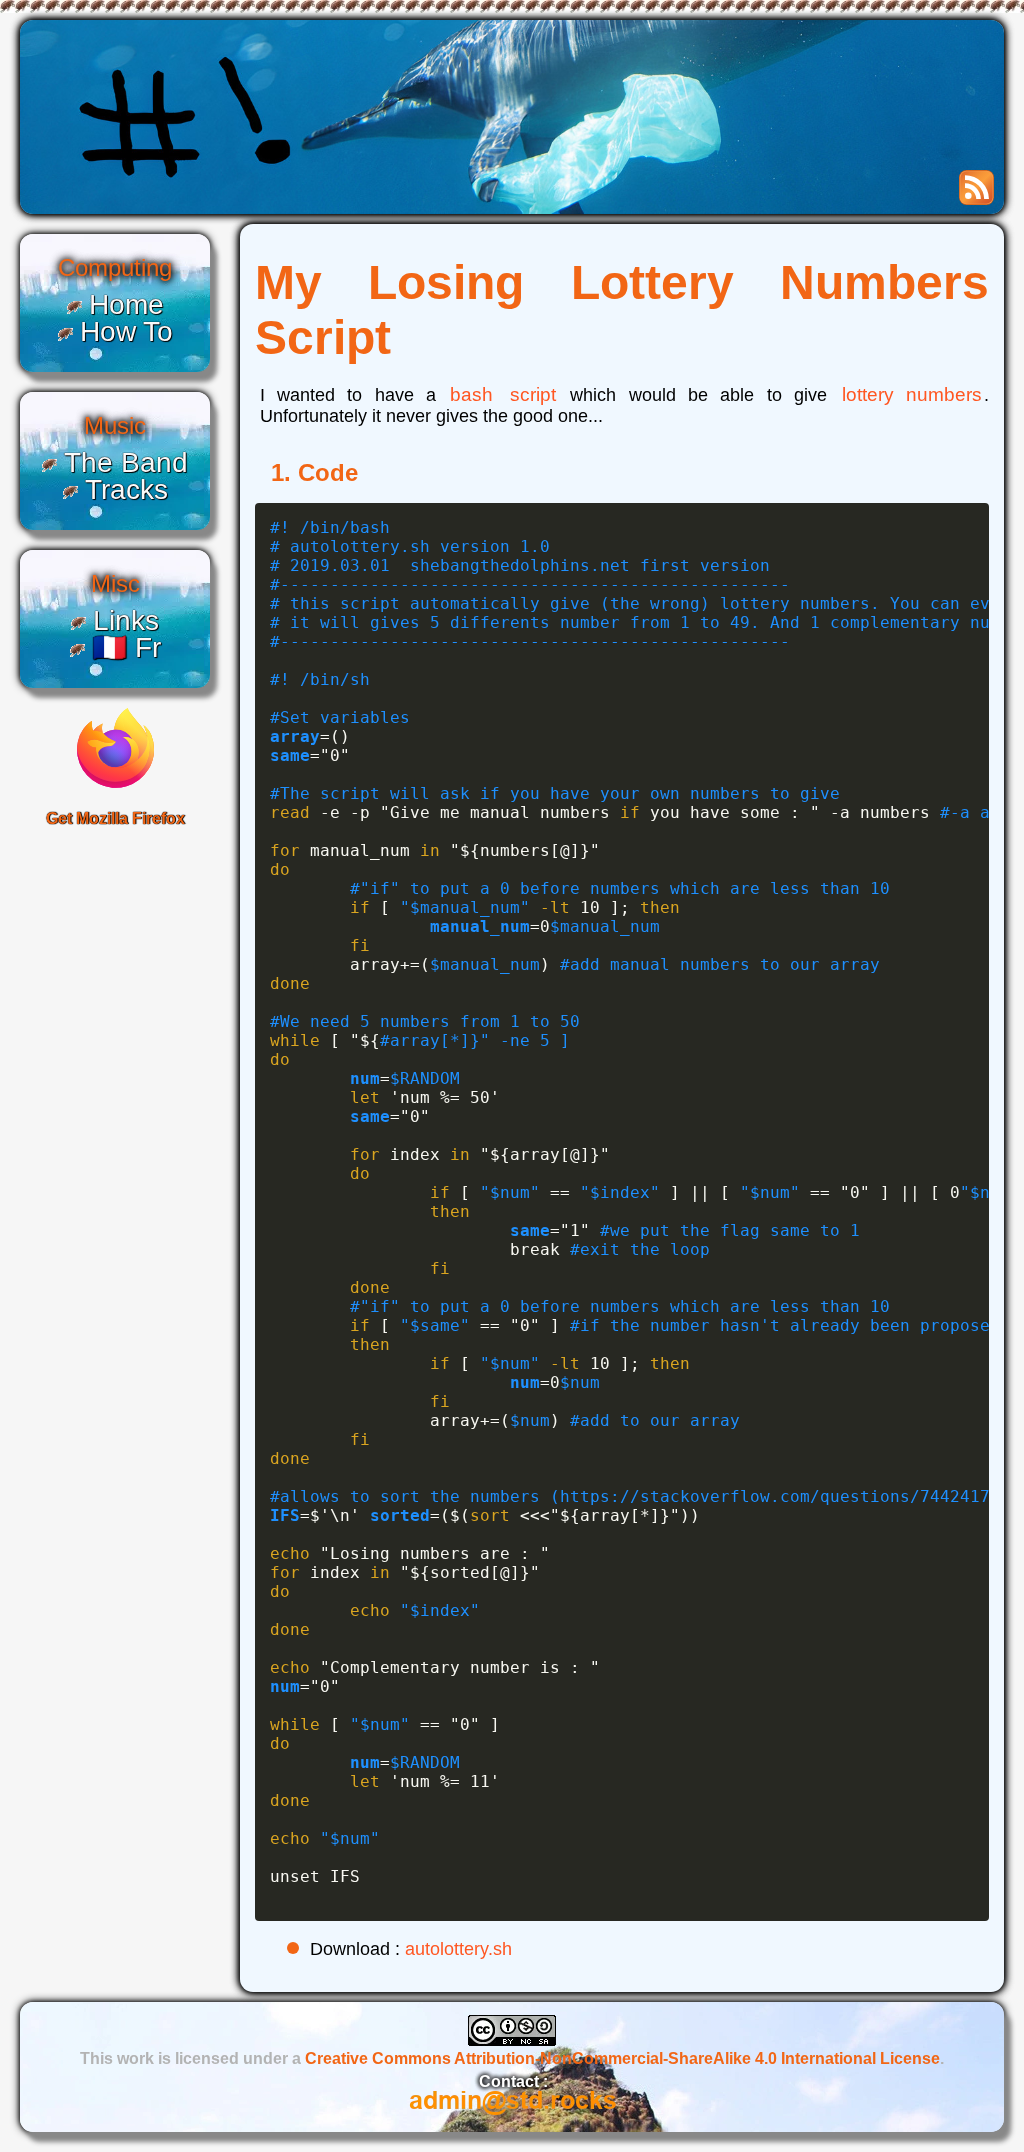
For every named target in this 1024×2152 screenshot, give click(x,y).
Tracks (126, 489)
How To (126, 331)
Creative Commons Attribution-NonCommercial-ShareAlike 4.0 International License (622, 2058)
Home (126, 304)
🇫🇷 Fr (126, 647)
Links (126, 620)
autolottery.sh (458, 1949)
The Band (126, 462)
